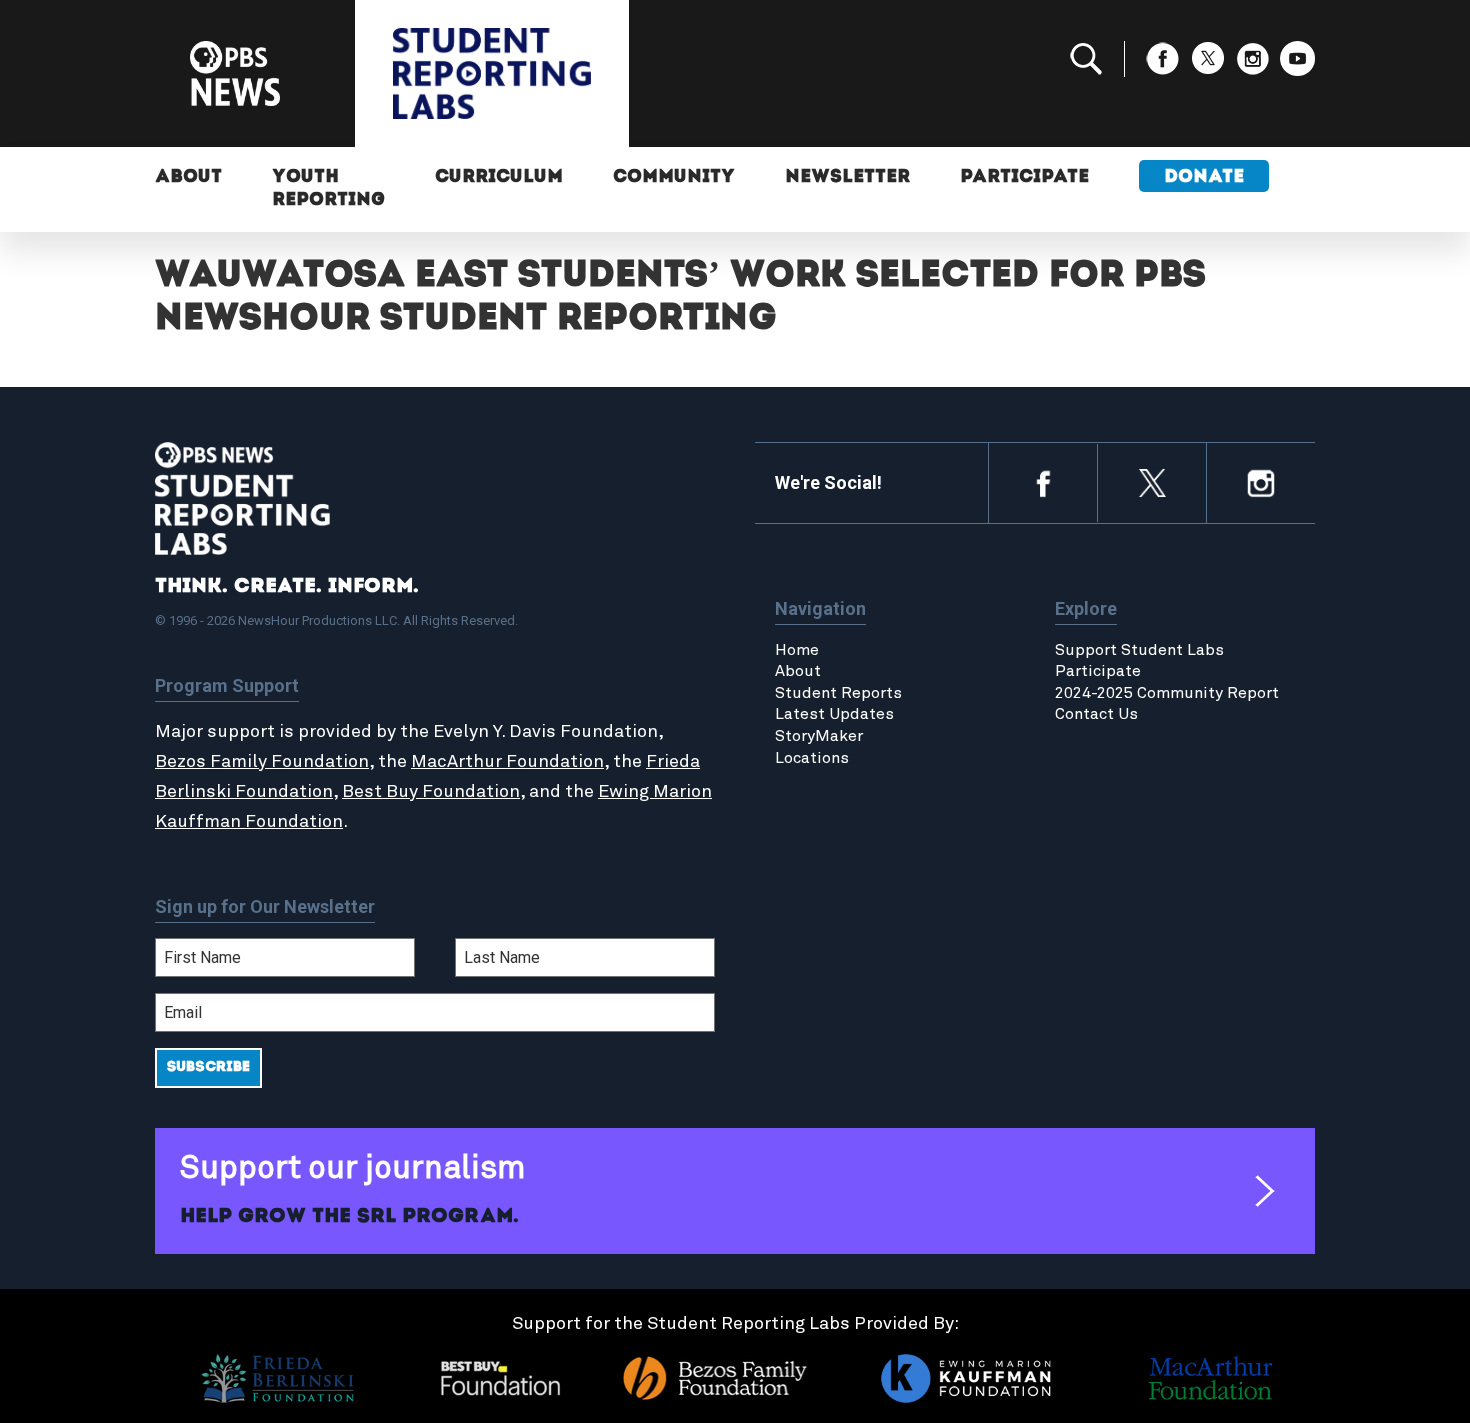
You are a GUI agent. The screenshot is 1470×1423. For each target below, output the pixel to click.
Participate (1024, 178)
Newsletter (847, 178)
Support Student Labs (1139, 650)
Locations (812, 758)
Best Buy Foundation (431, 792)
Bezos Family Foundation (262, 762)
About (188, 178)
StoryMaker (819, 736)
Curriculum (499, 178)
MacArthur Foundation (507, 762)
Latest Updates (834, 714)
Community (674, 178)
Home (797, 650)
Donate (1204, 178)
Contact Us (1096, 714)
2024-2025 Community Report (1167, 693)
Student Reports (838, 693)
